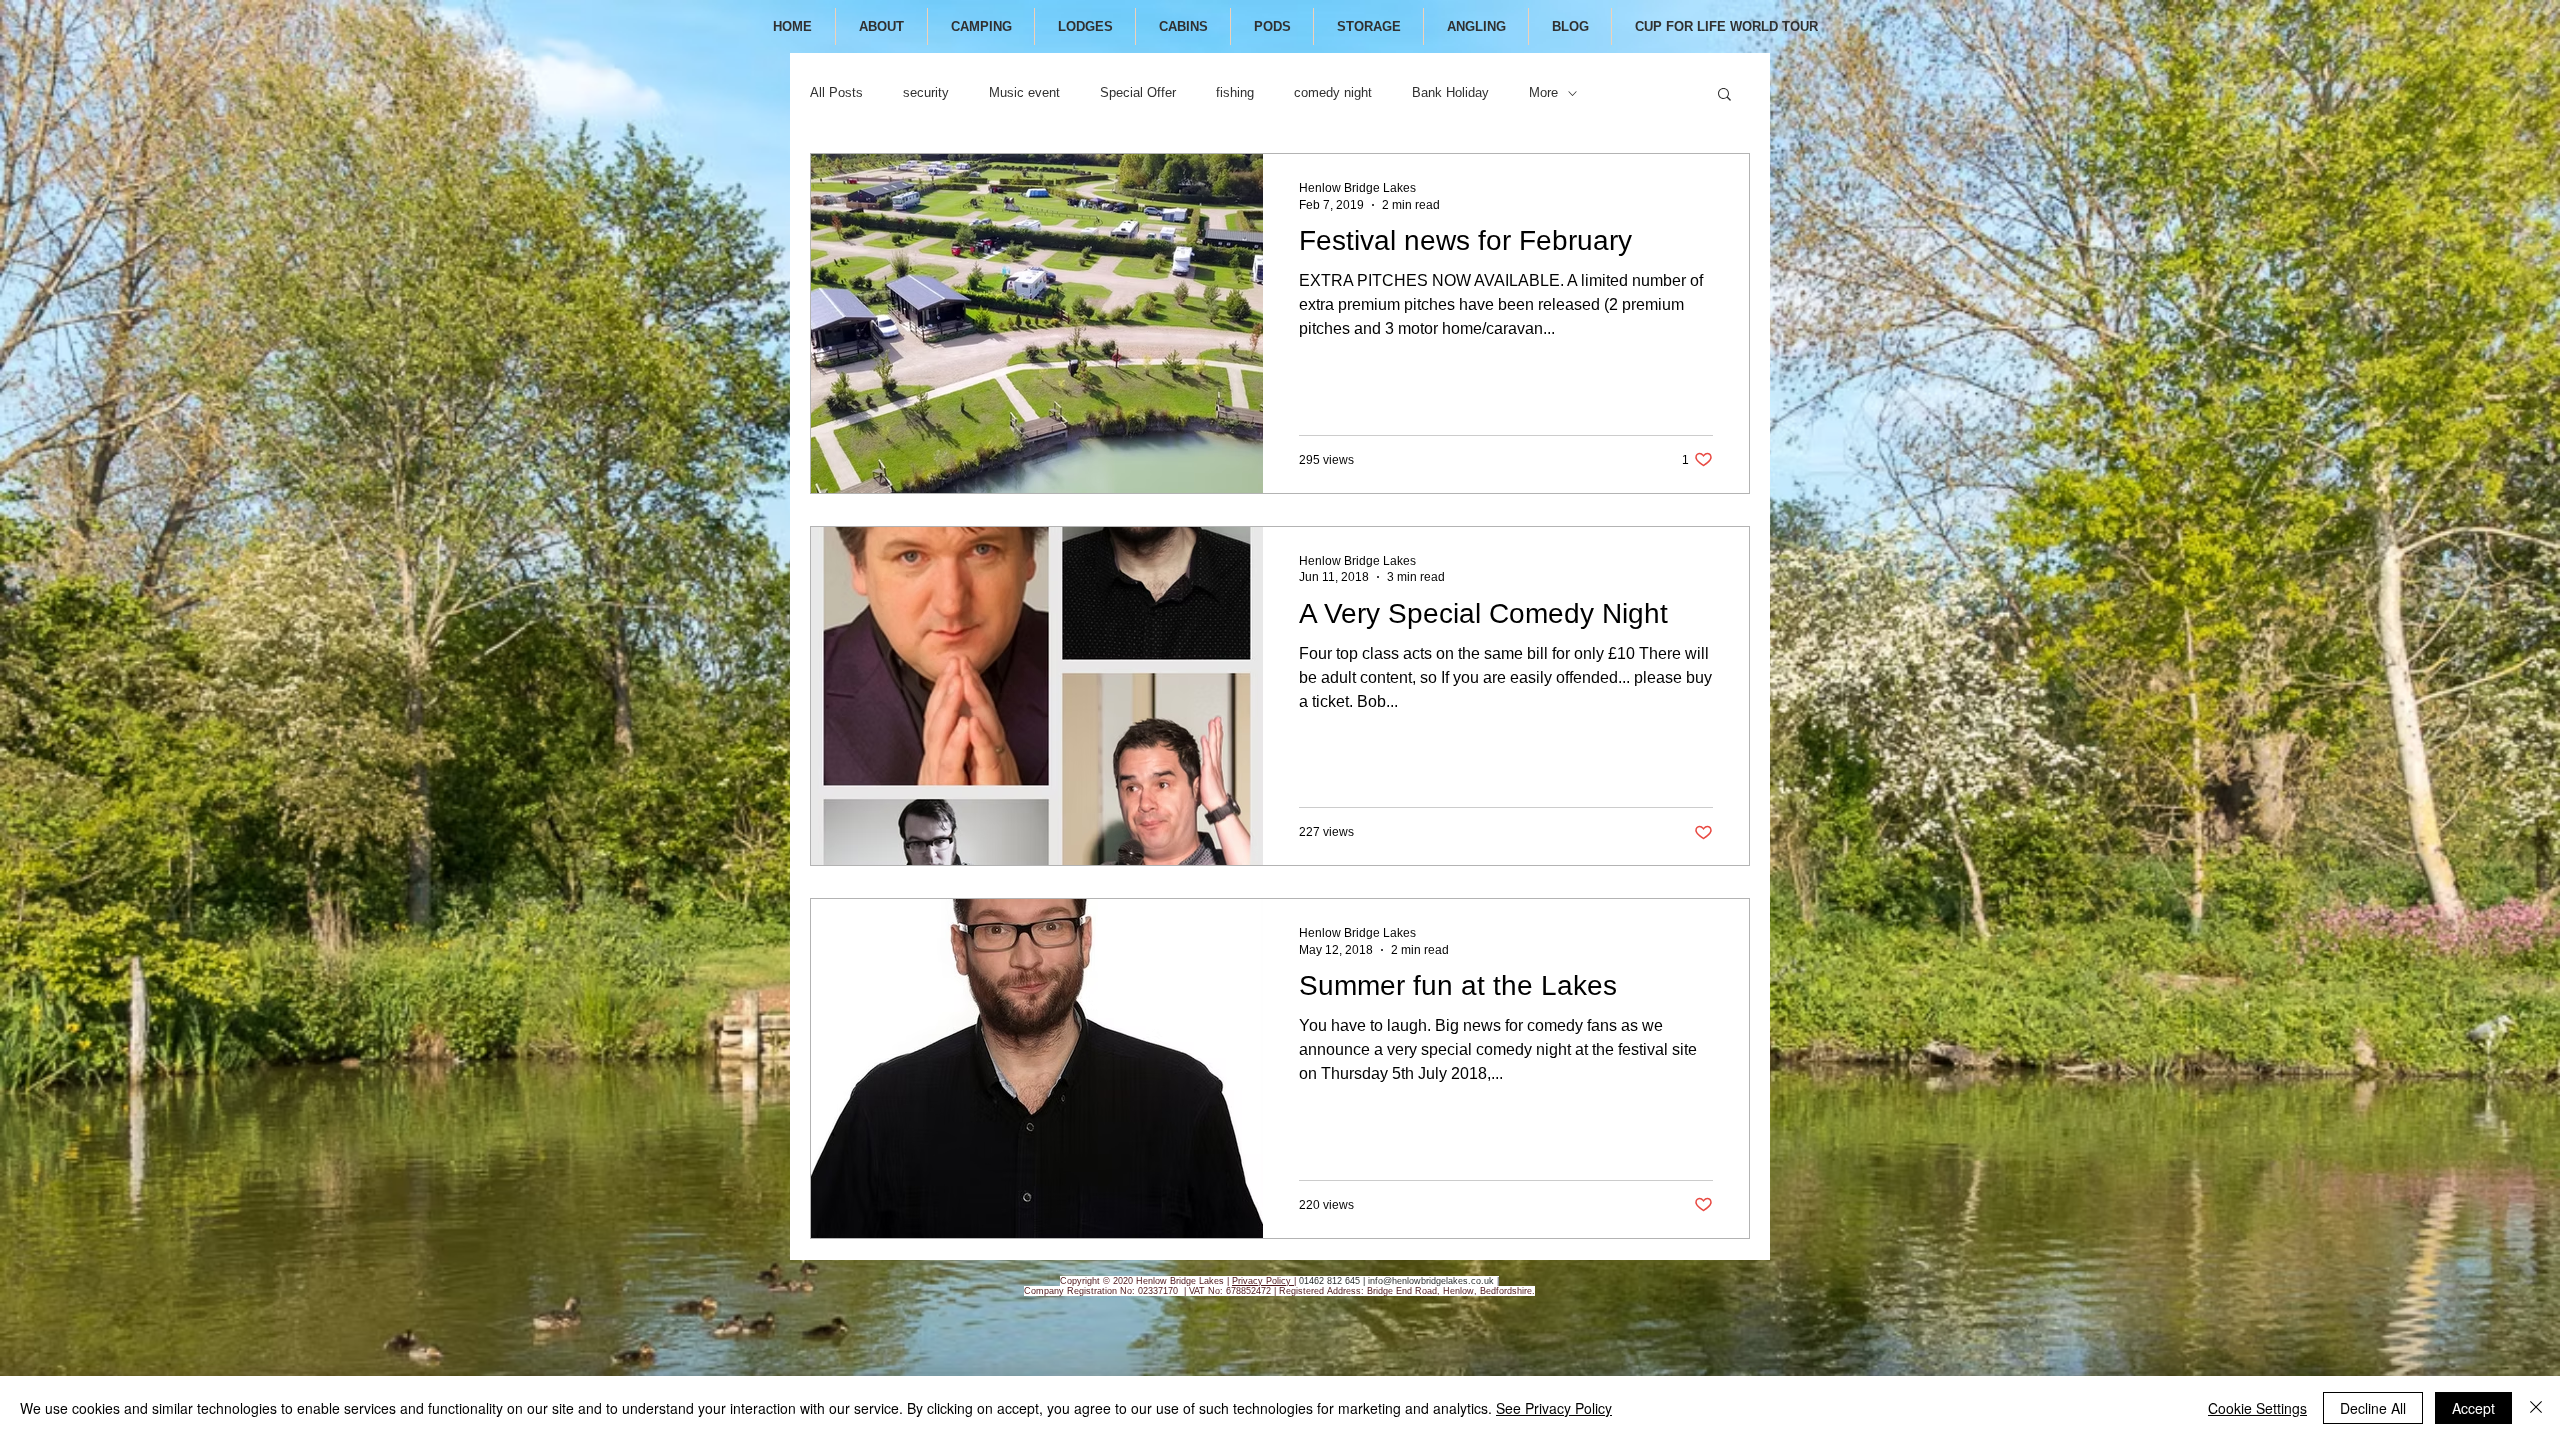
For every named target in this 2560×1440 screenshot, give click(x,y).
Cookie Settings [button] (2257, 1408)
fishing (1235, 92)
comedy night (1333, 92)
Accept (2473, 1408)
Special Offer (1138, 92)
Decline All (2373, 1408)
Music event (1024, 92)
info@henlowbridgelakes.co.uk (1431, 1281)
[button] (1724, 95)
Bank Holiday (1450, 92)
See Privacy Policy (1554, 1408)
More (1543, 92)
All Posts (836, 92)
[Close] (2536, 1408)
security (926, 92)
